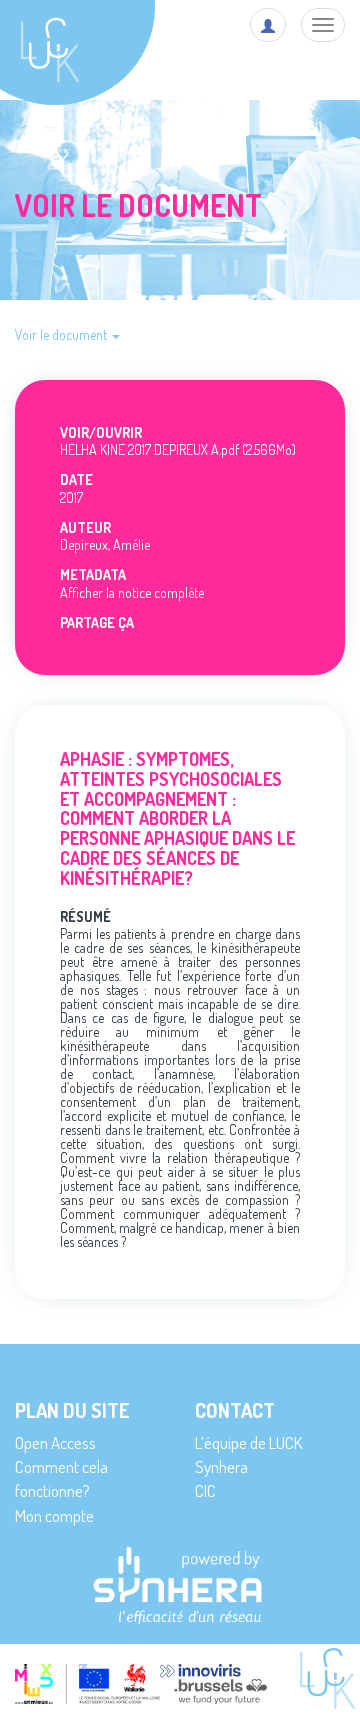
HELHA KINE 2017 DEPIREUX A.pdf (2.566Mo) (178, 449)
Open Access (55, 1442)
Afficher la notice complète (132, 592)
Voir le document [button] (62, 334)
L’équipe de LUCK (248, 1442)
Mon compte (54, 1515)
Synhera (221, 1466)
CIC (205, 1490)
